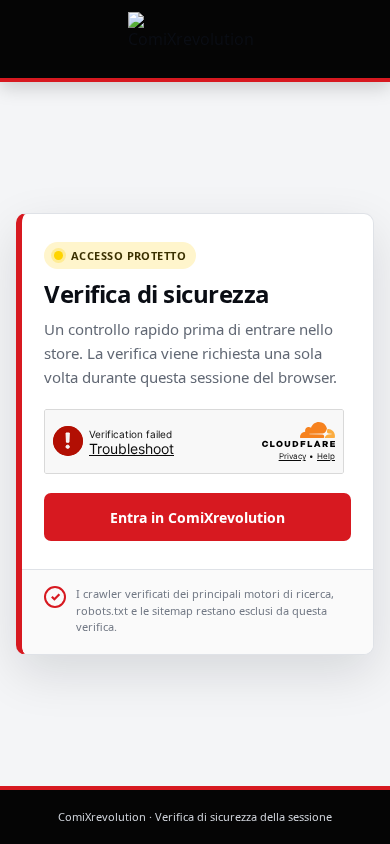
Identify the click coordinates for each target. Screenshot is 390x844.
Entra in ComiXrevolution (197, 517)
